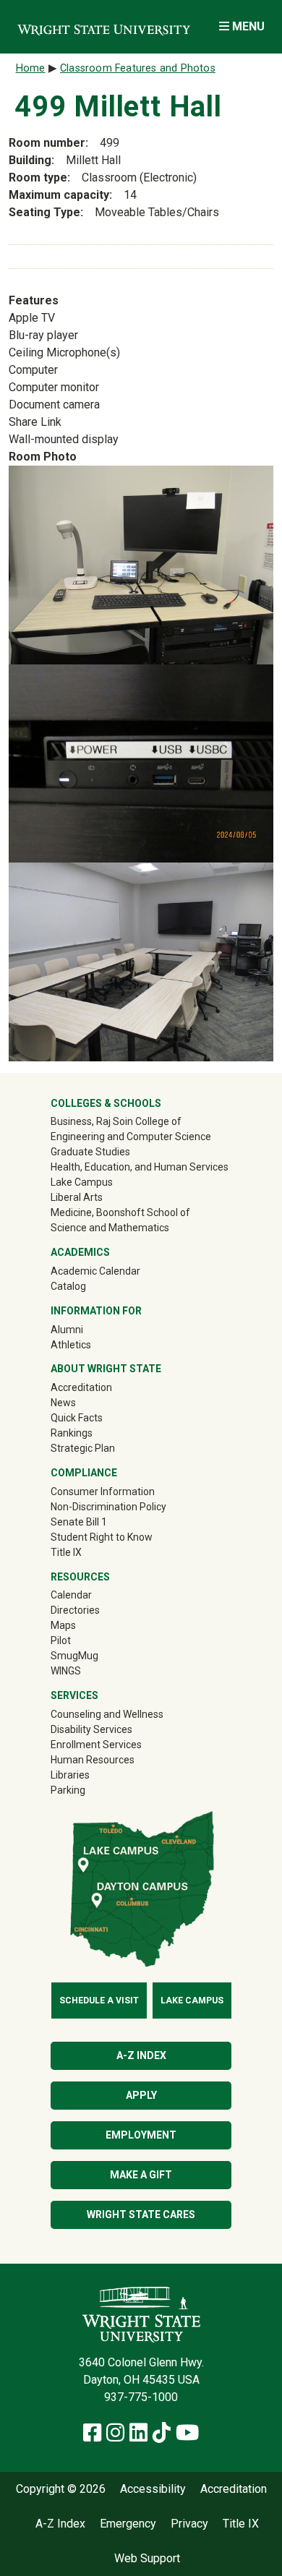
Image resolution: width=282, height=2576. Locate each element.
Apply (141, 2095)
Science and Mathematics (110, 1228)
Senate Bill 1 (79, 1522)
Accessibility (153, 2489)
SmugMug (95, 1655)
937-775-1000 (141, 2397)
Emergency (128, 2524)
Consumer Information (103, 1492)
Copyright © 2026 (61, 2489)
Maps (63, 1625)
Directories (75, 1610)
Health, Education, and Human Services (140, 1167)
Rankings (72, 1433)
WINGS (66, 1671)
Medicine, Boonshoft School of (120, 1212)
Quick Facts (77, 1418)
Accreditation (81, 1387)
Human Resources (93, 1760)
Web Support (147, 2559)
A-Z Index (141, 2055)
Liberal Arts (77, 1197)
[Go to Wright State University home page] (104, 26)
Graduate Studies (90, 1152)
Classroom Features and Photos (138, 68)
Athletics (91, 1344)
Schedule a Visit (99, 2001)
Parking (68, 1790)
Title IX (66, 1552)
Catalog (68, 1286)
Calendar (71, 1595)
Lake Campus (82, 1182)
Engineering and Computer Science (131, 1137)
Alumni (87, 1329)
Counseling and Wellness (107, 1714)
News (63, 1403)
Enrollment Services (96, 1745)
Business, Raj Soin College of (116, 1121)
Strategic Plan (83, 1448)
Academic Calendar (95, 1271)
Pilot (61, 1640)
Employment (141, 2135)
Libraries (70, 1775)
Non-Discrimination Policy (108, 1507)
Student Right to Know (102, 1537)
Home (31, 68)
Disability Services (91, 1729)
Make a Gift (141, 2175)
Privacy (189, 2524)
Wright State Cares (141, 2215)
